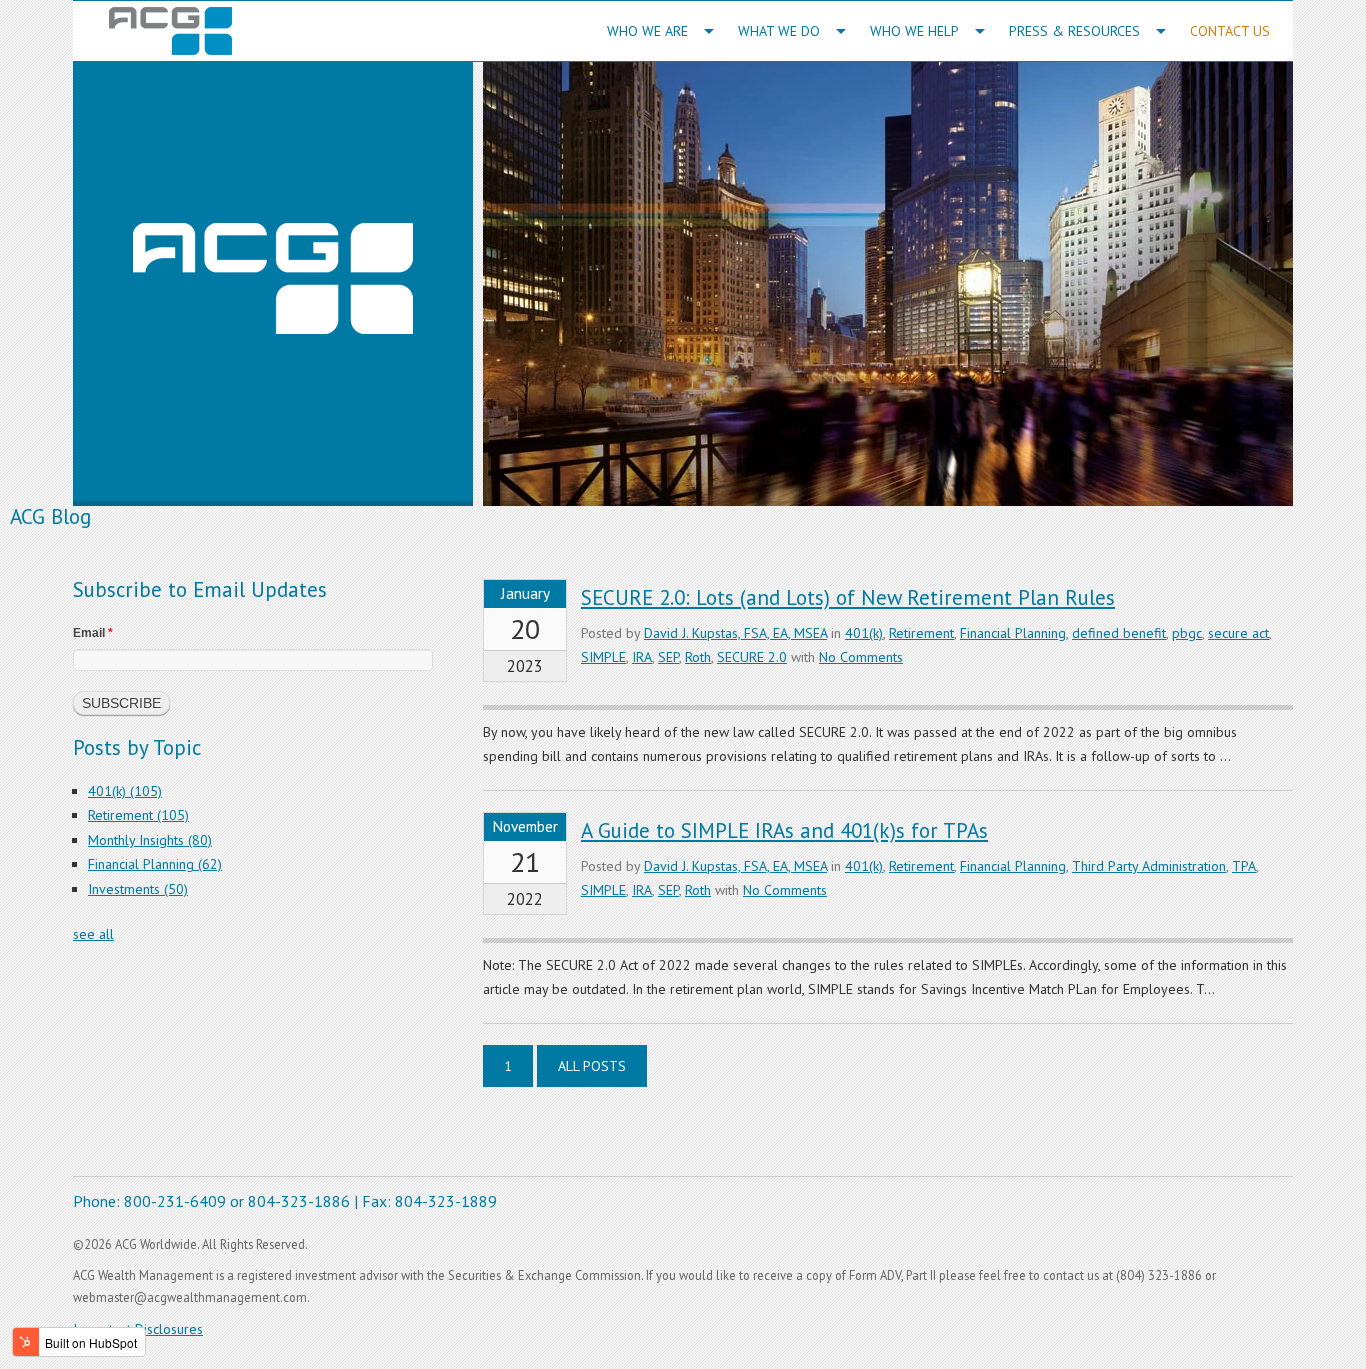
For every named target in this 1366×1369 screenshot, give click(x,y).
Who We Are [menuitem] (647, 31)
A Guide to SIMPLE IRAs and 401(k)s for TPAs (784, 830)
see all (93, 934)
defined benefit (1119, 633)
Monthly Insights (150, 840)
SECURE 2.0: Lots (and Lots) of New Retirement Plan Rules (848, 597)
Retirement (921, 633)
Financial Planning (1013, 633)
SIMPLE (603, 657)
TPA (1244, 866)
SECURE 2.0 (752, 657)
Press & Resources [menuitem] (1074, 31)
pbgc (1187, 633)
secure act (1238, 633)
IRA (642, 657)
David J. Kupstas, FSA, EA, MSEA (735, 633)
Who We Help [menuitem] (914, 31)
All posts (592, 1066)
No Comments (861, 657)
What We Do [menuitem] (779, 31)
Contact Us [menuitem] (1230, 31)
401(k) (864, 633)
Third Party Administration (1149, 866)
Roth (698, 657)
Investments (138, 889)
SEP (668, 657)
